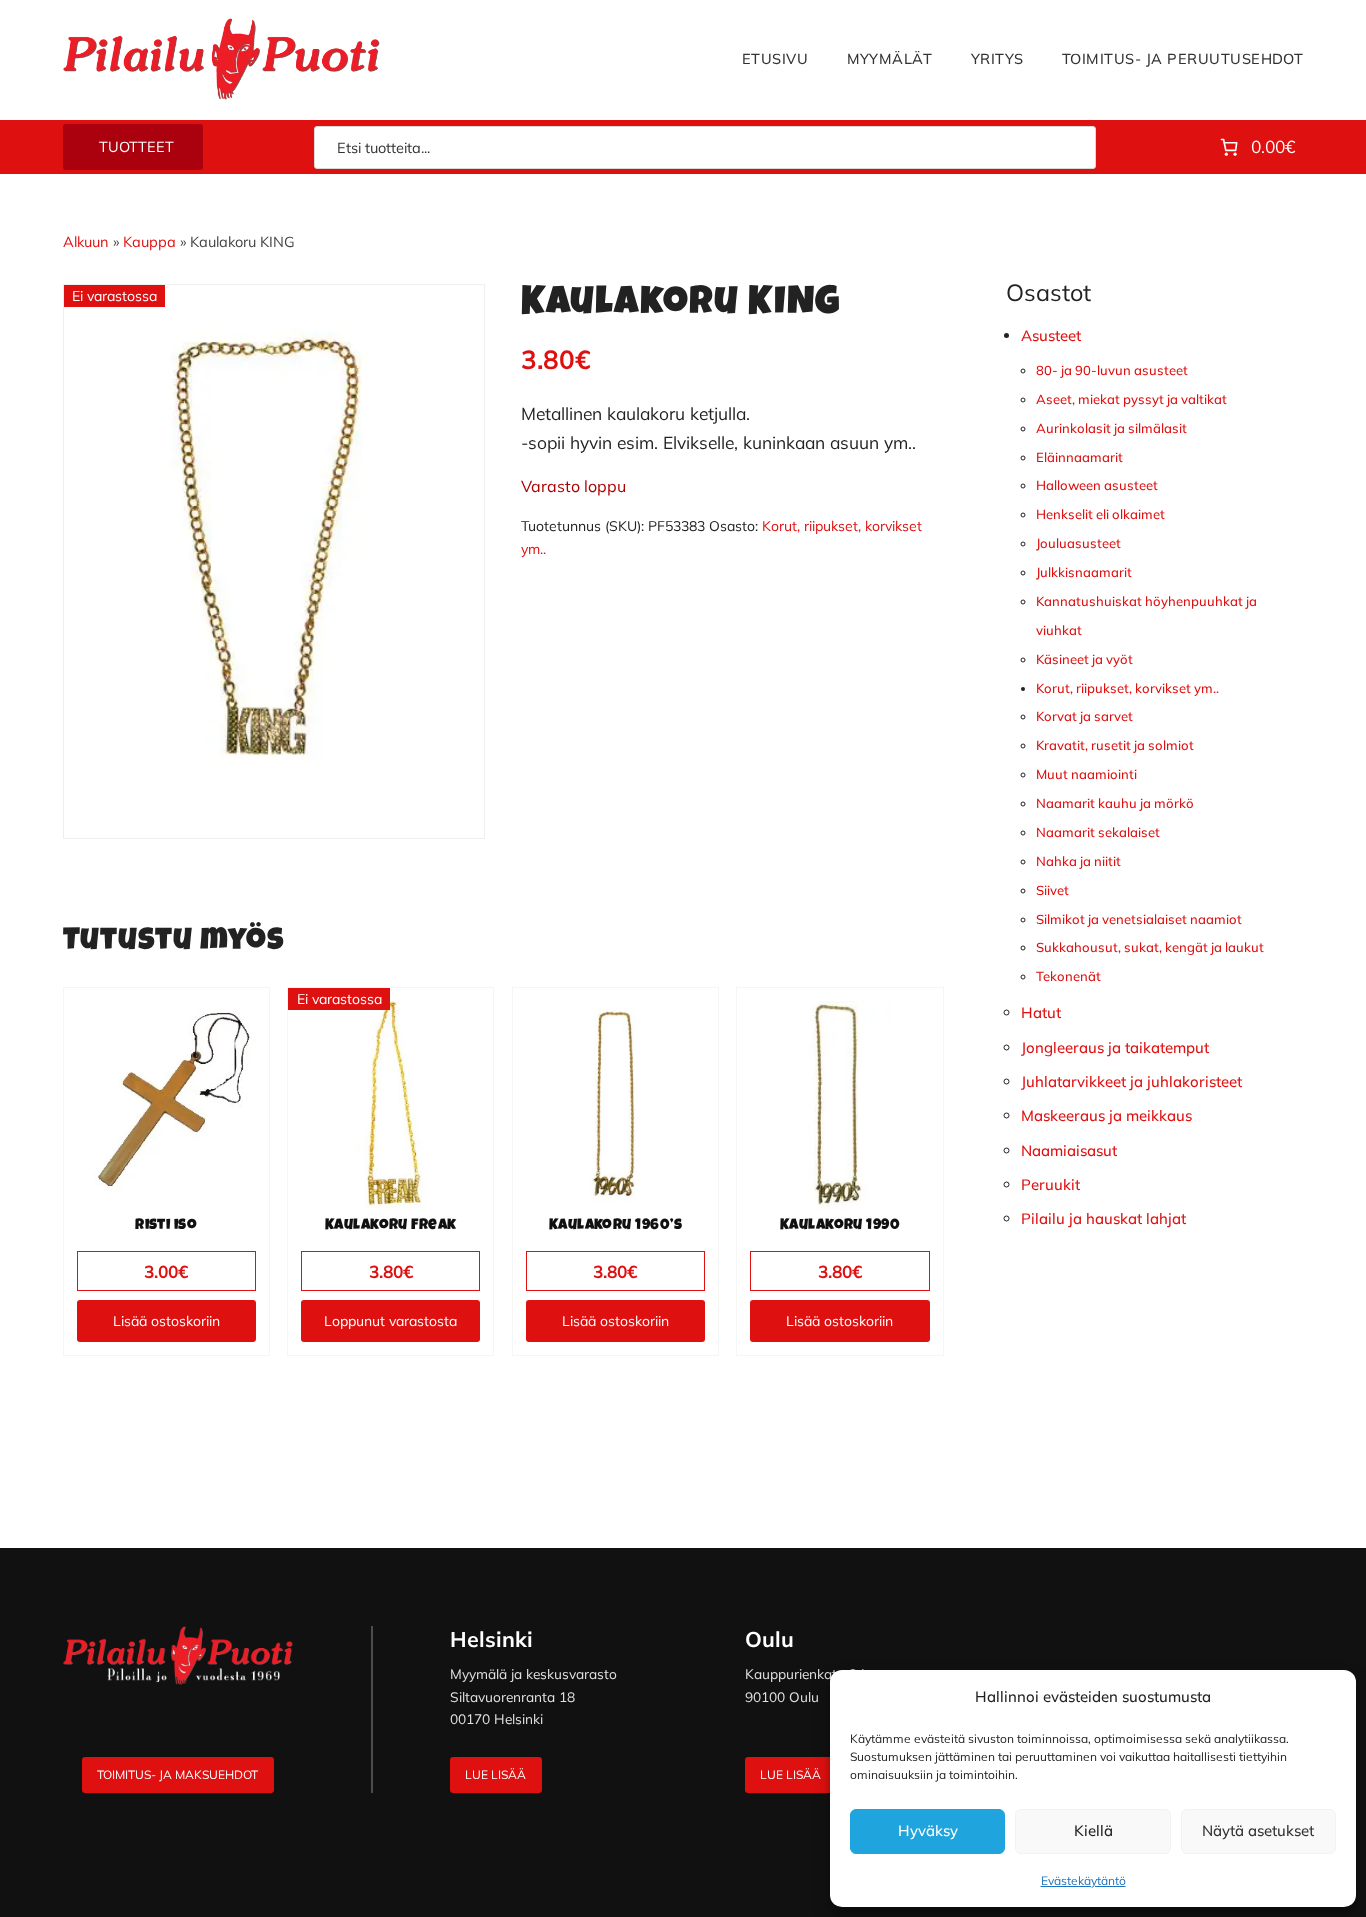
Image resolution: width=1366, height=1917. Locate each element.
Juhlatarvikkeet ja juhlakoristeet (1131, 1081)
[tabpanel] (274, 546)
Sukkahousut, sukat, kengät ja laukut (1150, 947)
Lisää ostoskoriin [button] (166, 1321)
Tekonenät (1068, 976)
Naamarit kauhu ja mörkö (1115, 803)
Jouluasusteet (1078, 543)
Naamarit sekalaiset (1098, 832)
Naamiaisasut (1069, 1150)
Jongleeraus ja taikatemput (1115, 1047)
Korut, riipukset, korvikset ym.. (1127, 688)
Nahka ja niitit (1078, 861)
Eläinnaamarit (1079, 457)
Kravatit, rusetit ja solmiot (1115, 745)
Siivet (1052, 890)
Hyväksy (928, 1830)
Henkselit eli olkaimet (1100, 514)
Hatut (1041, 1012)
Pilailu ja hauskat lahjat (1103, 1218)
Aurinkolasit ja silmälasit (1111, 428)
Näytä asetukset (1258, 1830)
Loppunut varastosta (390, 1321)
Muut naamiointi (1086, 774)
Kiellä (1093, 1830)
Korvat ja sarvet (1084, 716)
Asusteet (1051, 335)
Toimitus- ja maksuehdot (177, 1774)
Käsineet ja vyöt (1084, 659)
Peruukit (1050, 1184)
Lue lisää (495, 1774)
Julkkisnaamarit (1084, 572)
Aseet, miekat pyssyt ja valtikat (1131, 399)
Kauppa (149, 241)
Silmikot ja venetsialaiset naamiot (1139, 919)
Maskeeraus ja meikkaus (1106, 1115)
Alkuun (86, 241)
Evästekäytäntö (1083, 1880)
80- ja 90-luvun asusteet (1112, 370)
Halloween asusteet (1097, 485)
